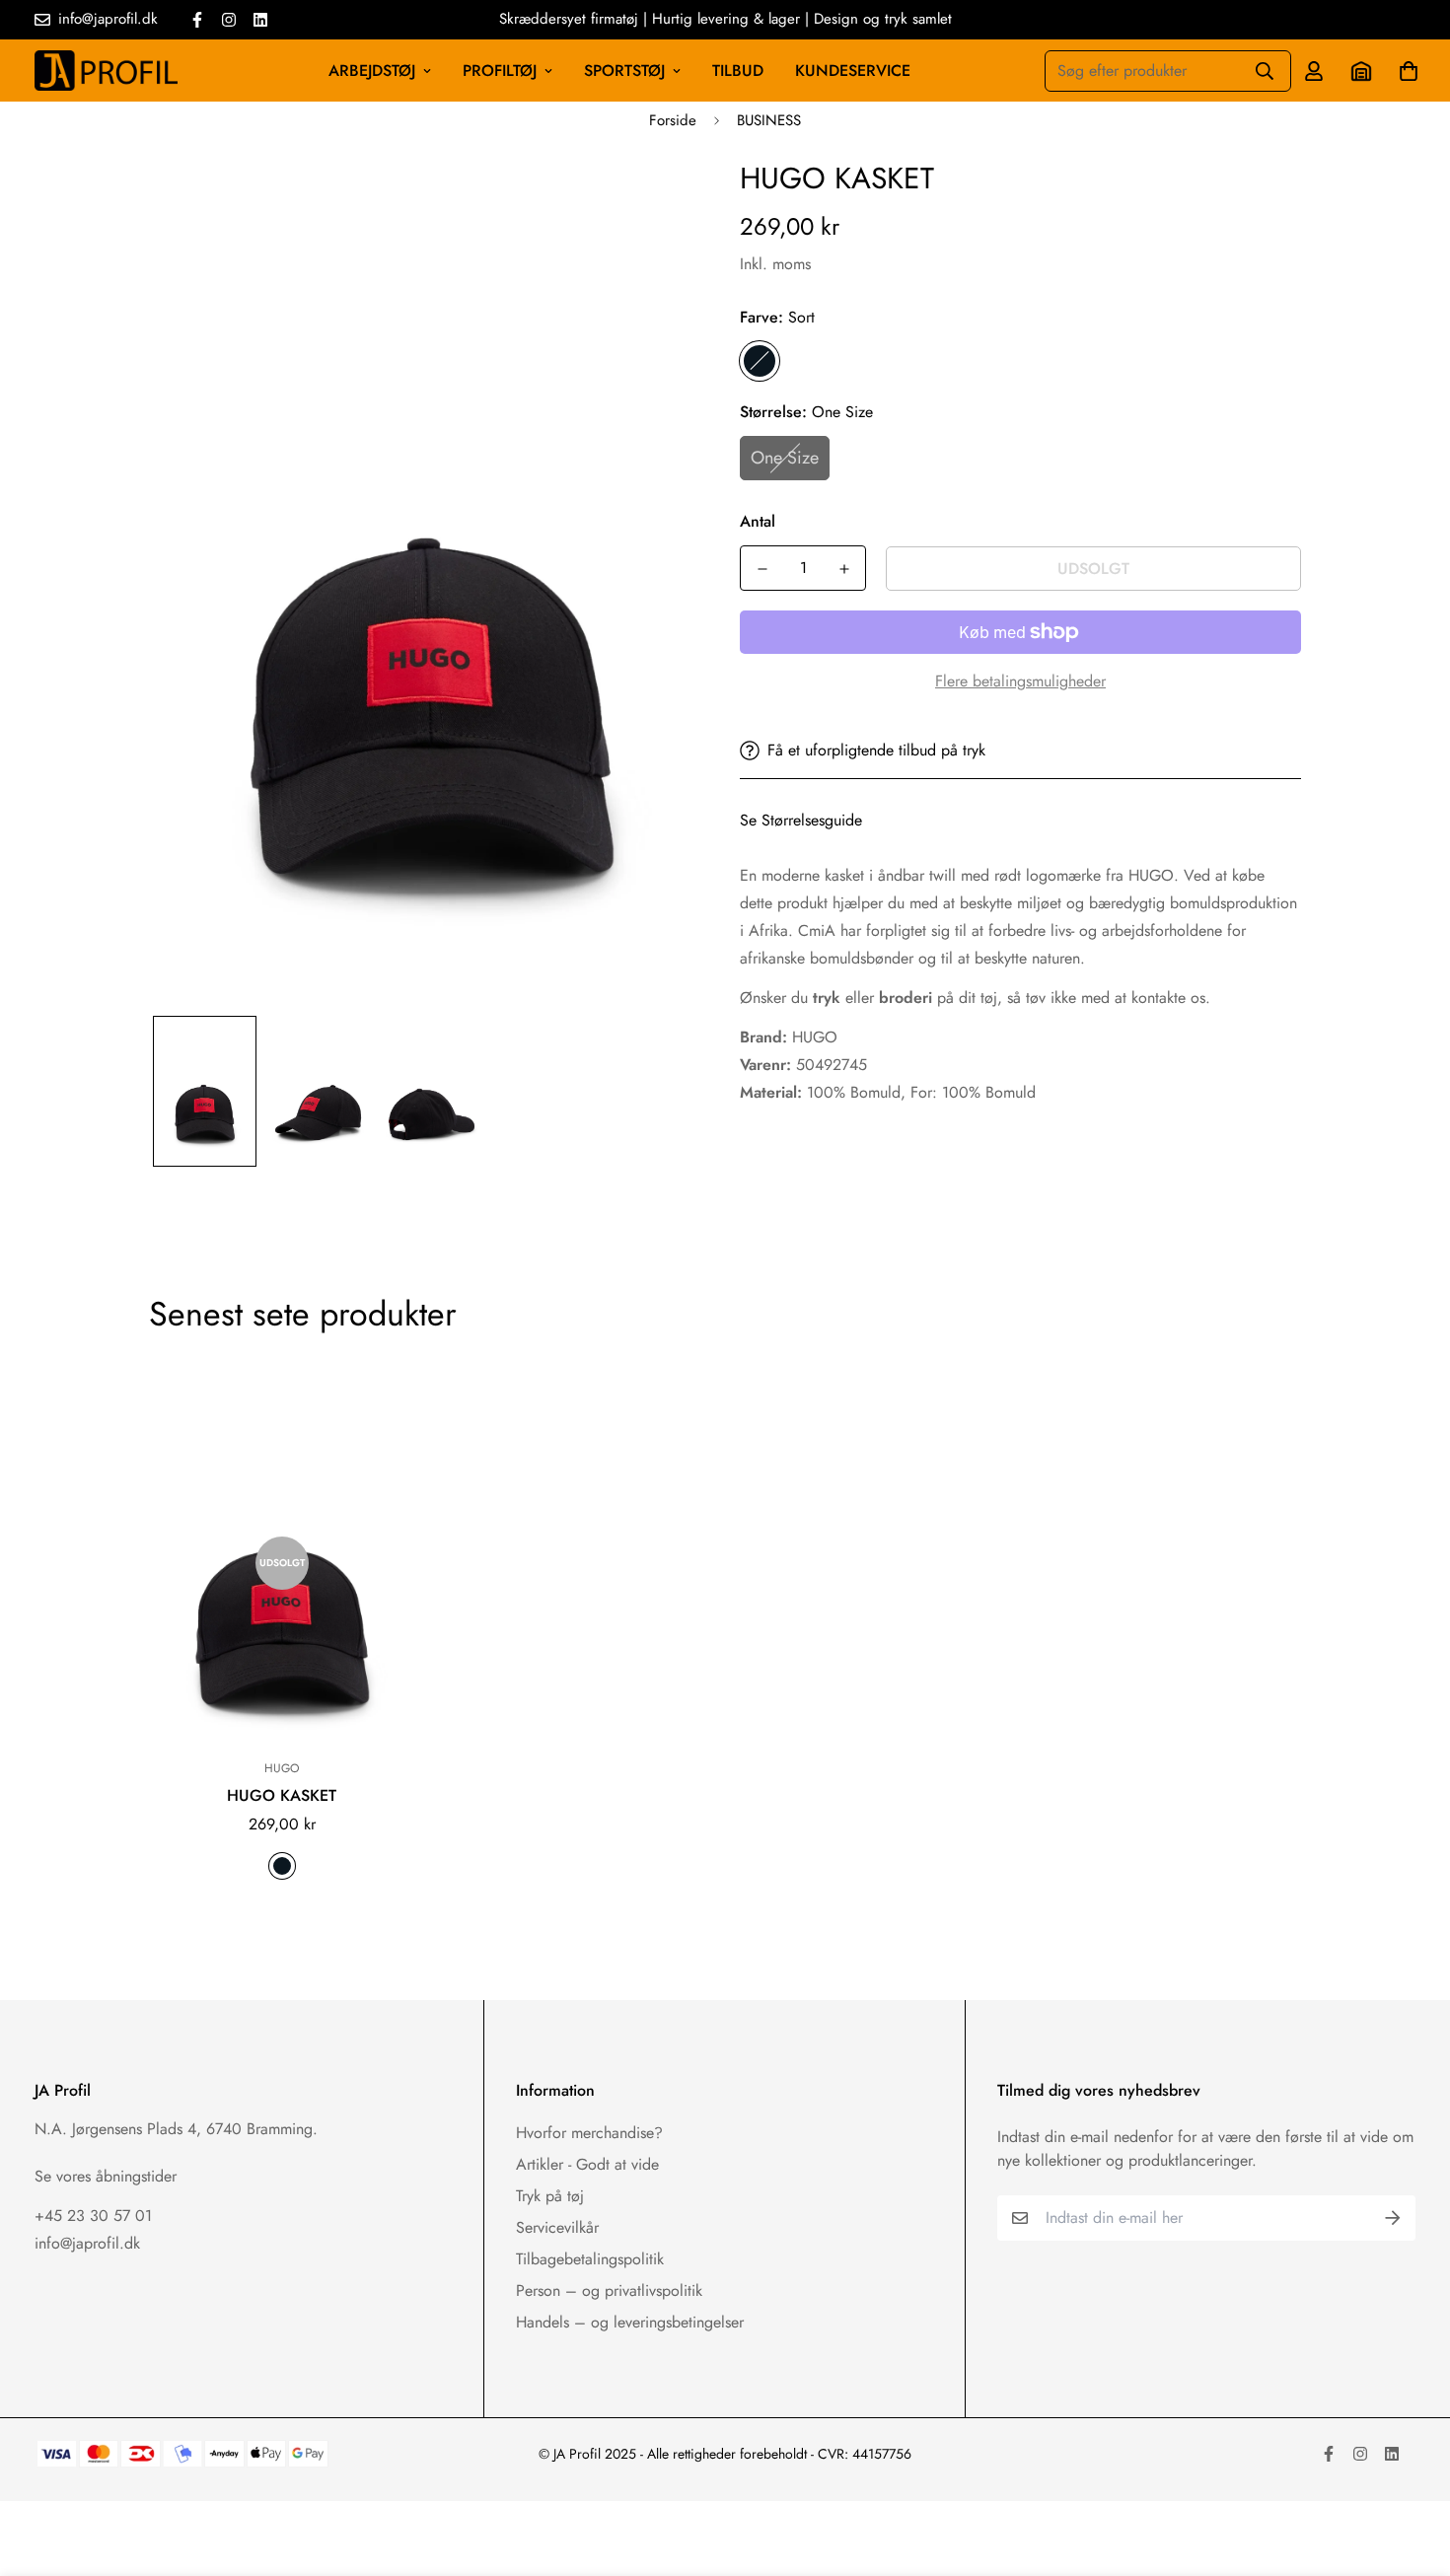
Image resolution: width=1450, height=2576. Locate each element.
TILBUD (738, 71)
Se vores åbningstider (106, 2176)
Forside (673, 120)
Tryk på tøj (550, 2196)
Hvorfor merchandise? (589, 2133)
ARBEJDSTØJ (372, 71)
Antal (758, 521)
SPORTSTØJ (624, 71)
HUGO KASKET (282, 1795)
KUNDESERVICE (853, 71)
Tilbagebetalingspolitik (590, 2259)
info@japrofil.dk (87, 2243)
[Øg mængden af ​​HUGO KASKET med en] (844, 569)
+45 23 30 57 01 (93, 2216)
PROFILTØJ (500, 71)
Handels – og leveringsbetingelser (630, 2322)
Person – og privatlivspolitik (609, 2290)
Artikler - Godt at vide (587, 2164)
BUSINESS (769, 120)
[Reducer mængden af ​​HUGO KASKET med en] (762, 569)
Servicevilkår (557, 2227)
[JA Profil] (106, 71)
